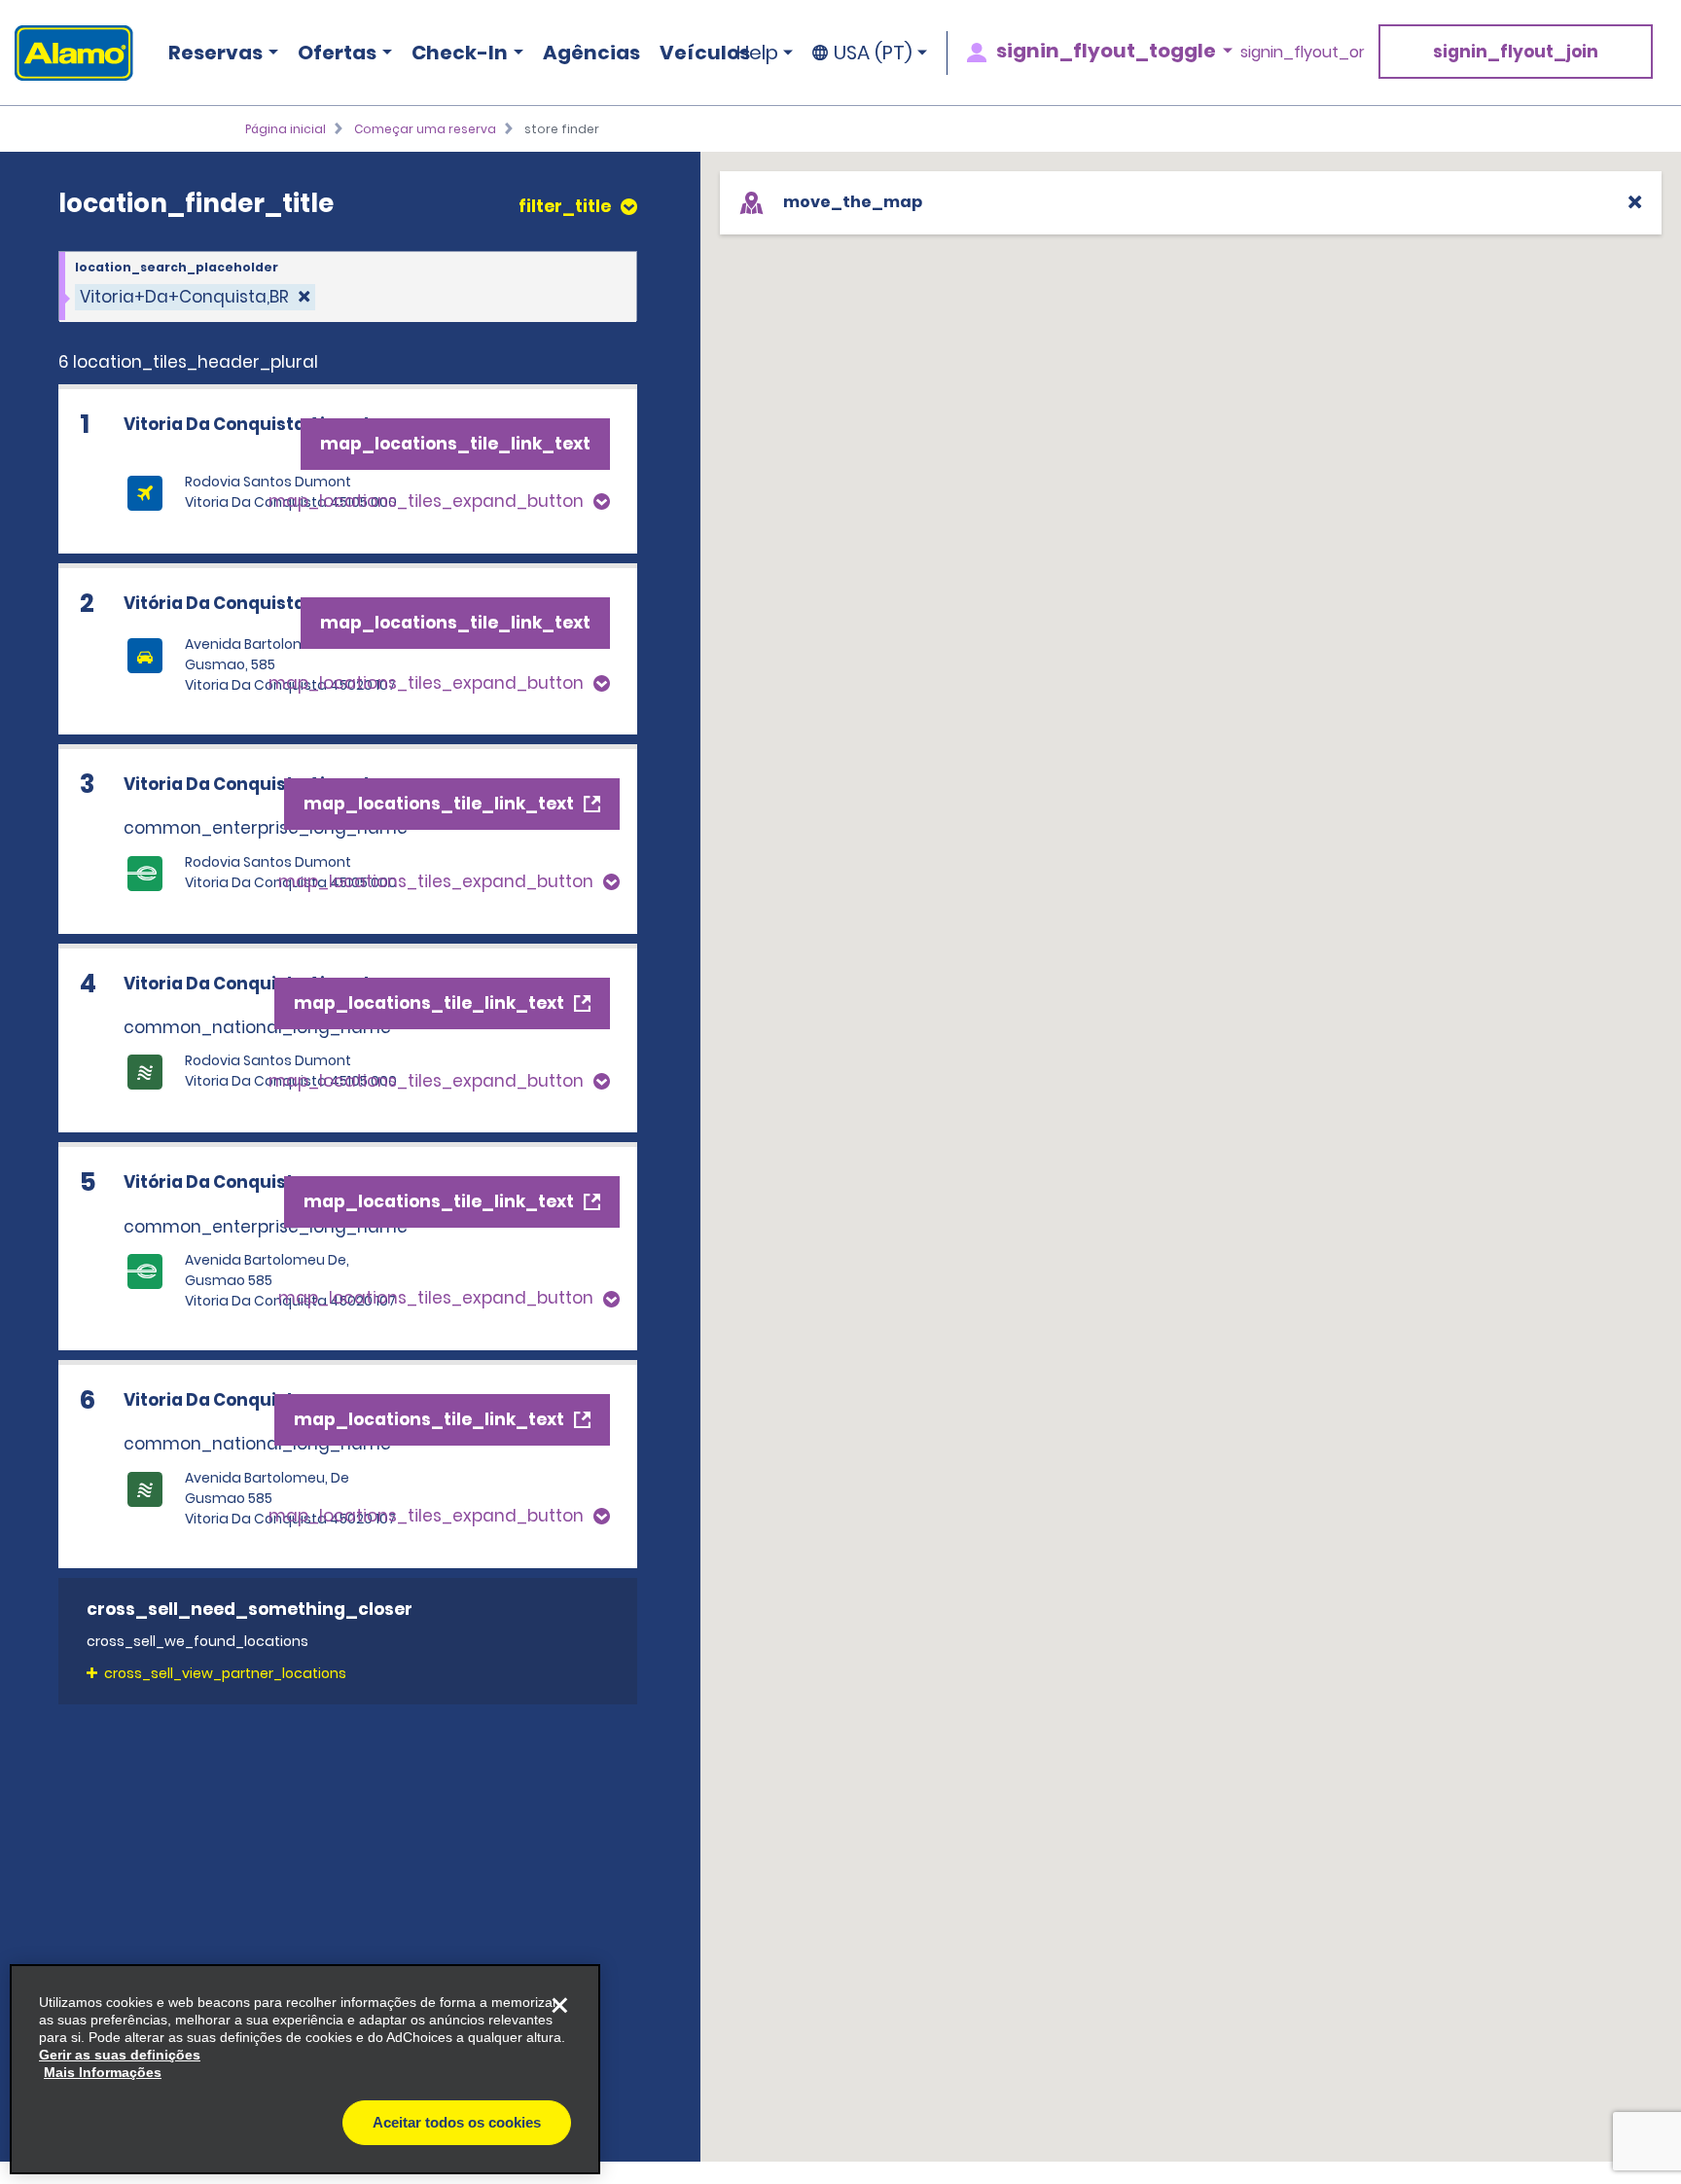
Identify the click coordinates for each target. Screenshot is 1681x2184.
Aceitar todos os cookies (457, 2122)
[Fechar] (559, 2005)
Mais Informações (103, 2072)
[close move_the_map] (1635, 202)
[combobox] (348, 287)
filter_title (565, 207)
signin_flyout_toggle (1106, 51)
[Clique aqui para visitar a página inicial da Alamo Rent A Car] (67, 53)
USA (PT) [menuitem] (873, 53)
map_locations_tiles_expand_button (426, 501)
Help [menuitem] (757, 53)
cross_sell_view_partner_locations (225, 1673)
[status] (195, 297)
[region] (305, 2069)
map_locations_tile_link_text (455, 444)
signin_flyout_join (1516, 52)
